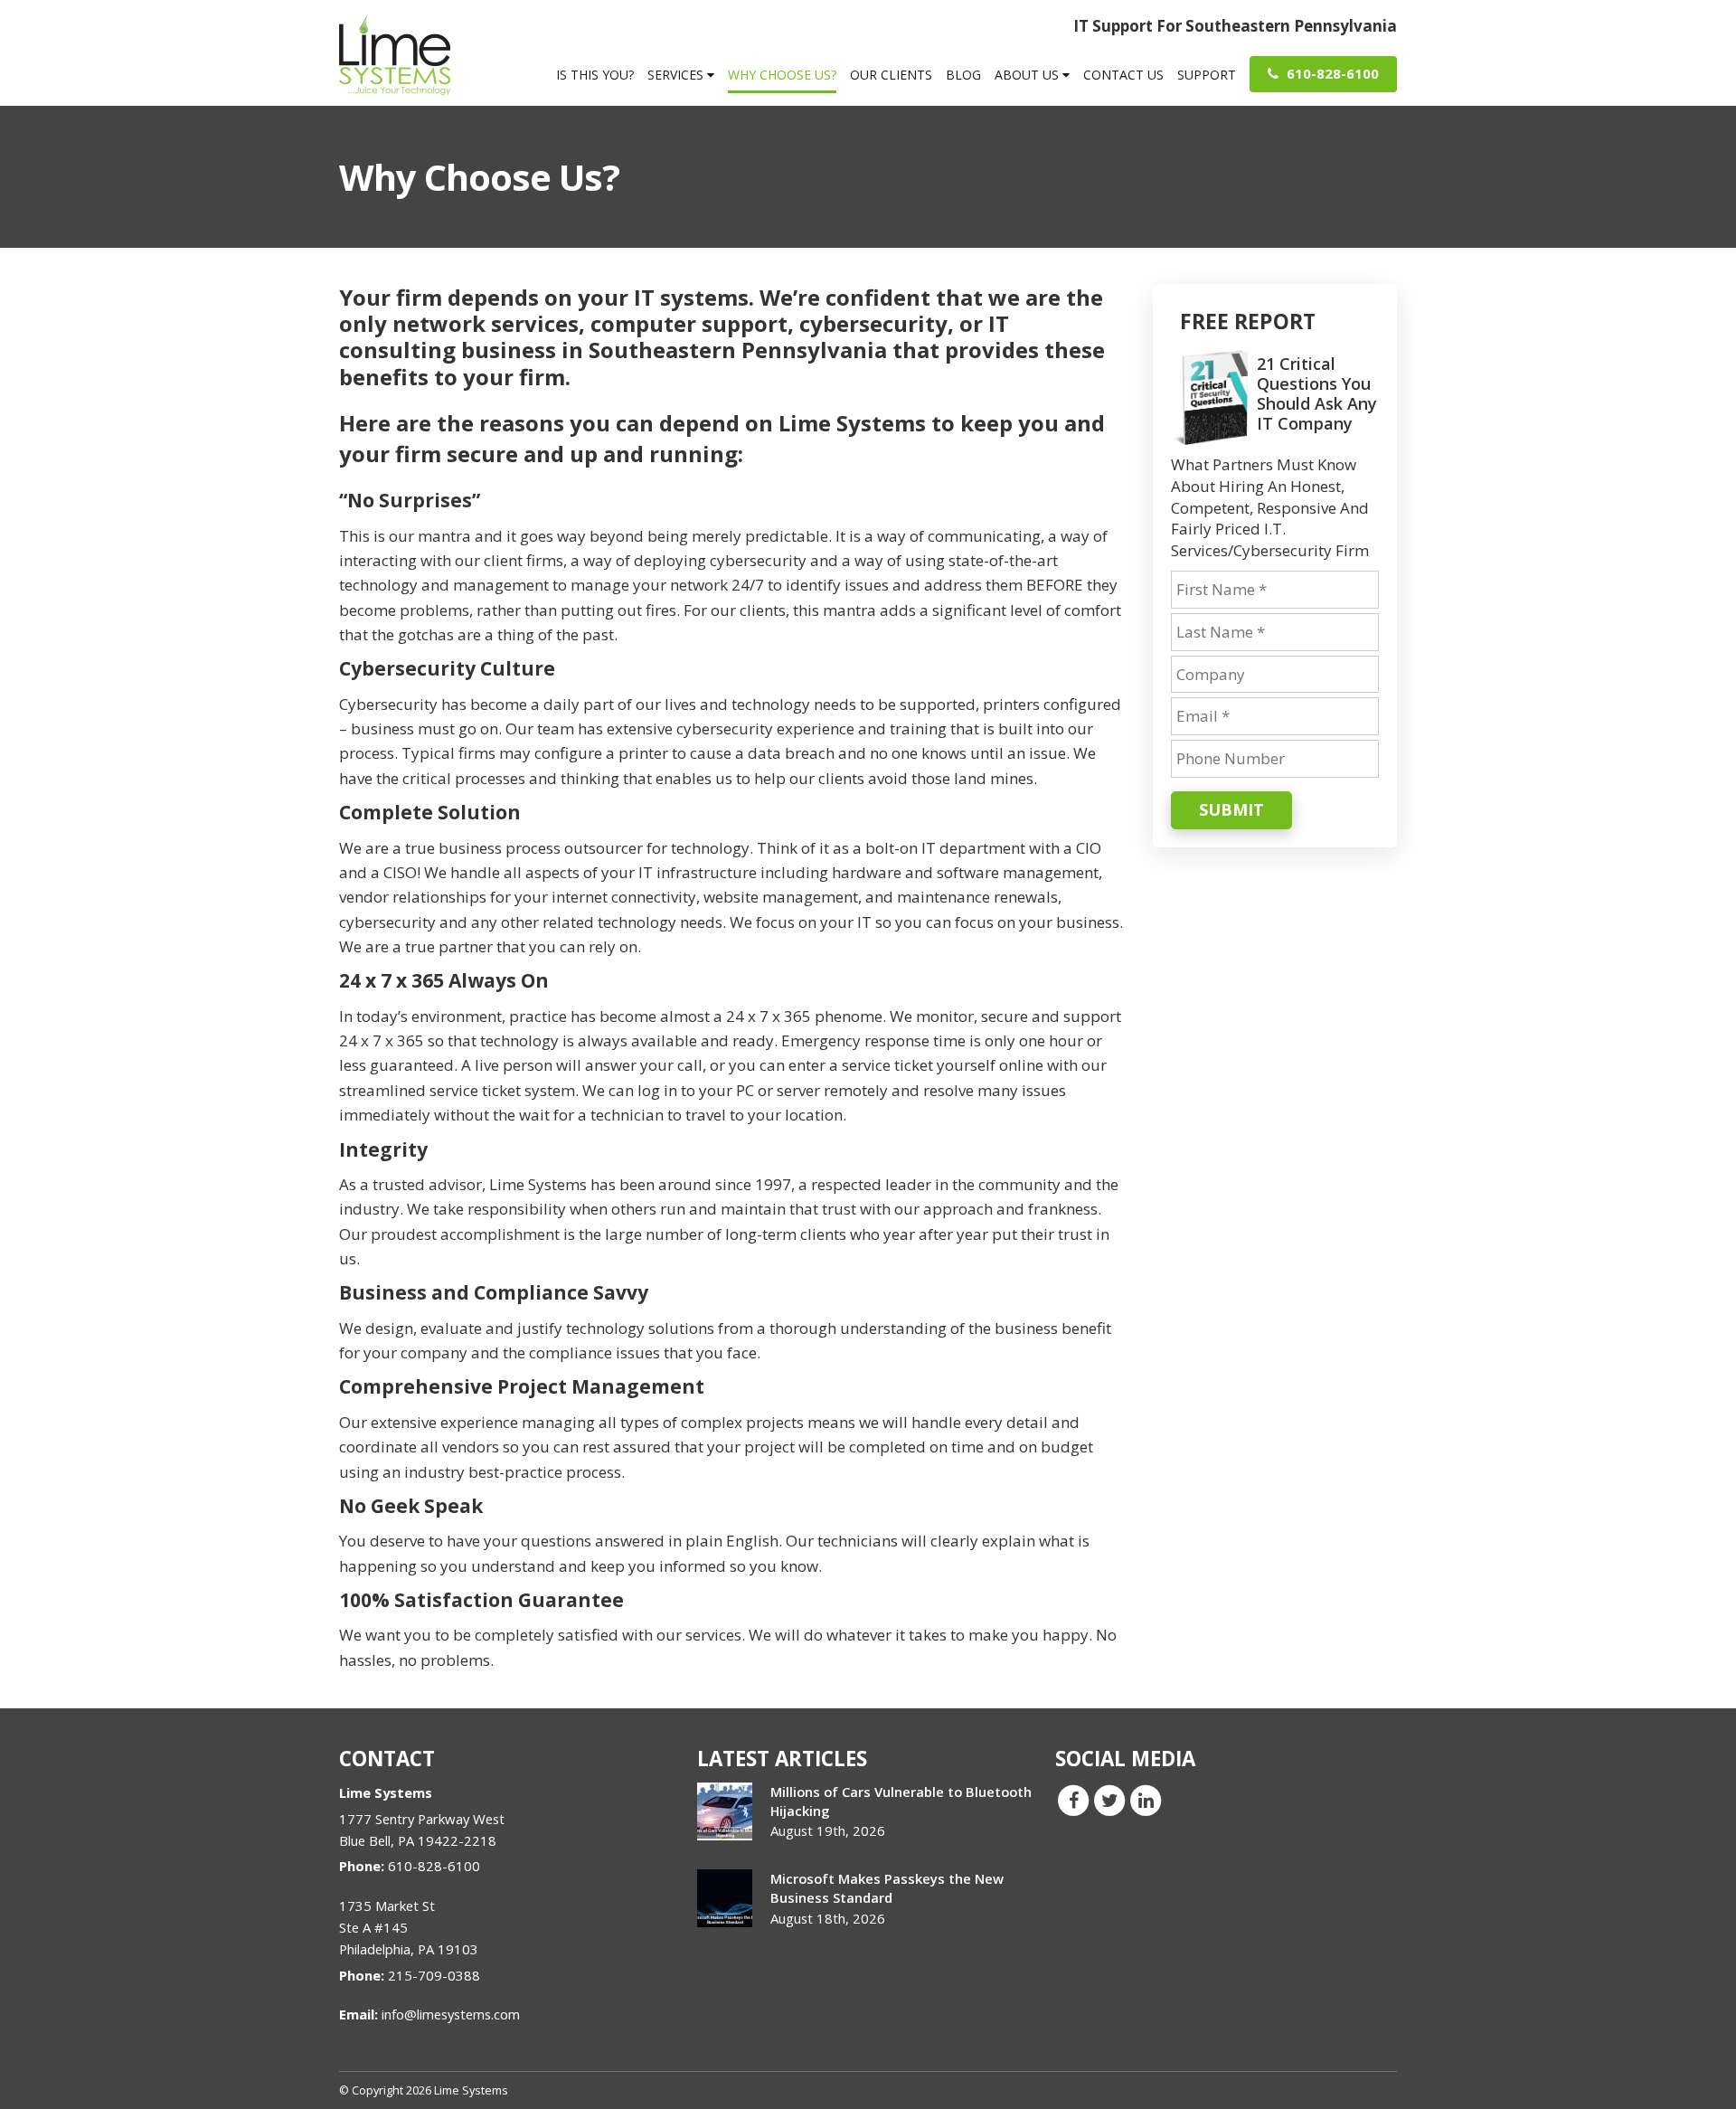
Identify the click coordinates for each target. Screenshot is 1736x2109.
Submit (1231, 809)
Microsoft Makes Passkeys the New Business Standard (887, 1888)
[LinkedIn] (1146, 1800)
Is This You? (595, 75)
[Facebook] (1073, 1800)
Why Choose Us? (782, 75)
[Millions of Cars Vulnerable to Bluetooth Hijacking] (725, 1811)
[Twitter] (1109, 1800)
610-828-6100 (1331, 73)
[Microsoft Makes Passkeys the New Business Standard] (725, 1898)
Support (1207, 75)
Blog (963, 75)
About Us (1028, 75)
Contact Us (1123, 75)
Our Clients (891, 75)
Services (677, 75)
